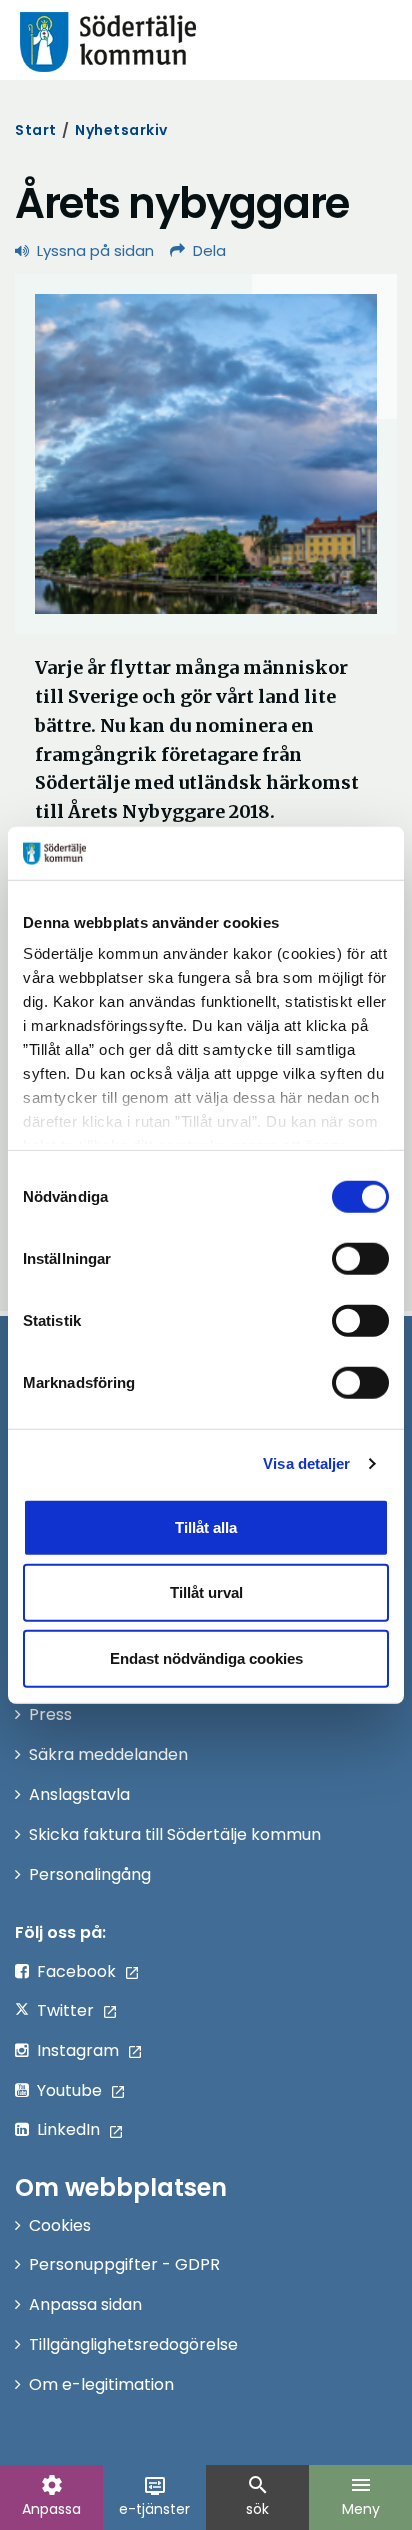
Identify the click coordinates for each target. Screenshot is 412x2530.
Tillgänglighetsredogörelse (133, 2344)
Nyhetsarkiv (121, 130)
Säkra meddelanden (108, 1754)
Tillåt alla (206, 1526)
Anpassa (51, 2496)
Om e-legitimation (101, 2384)
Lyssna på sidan (95, 250)
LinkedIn (68, 2129)
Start (36, 130)
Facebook (76, 1971)
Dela (209, 250)
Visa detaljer (306, 1463)
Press (50, 1714)
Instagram (78, 2050)
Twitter (65, 2010)
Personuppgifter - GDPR (124, 2264)
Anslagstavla (79, 1794)
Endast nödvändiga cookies (206, 1657)
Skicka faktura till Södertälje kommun (175, 1834)
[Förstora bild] (206, 454)
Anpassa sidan (85, 2304)
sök (258, 2496)
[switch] (360, 1258)
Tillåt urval (206, 1592)
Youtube (69, 2090)
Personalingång (90, 1874)
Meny (361, 2496)
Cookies (60, 2225)
